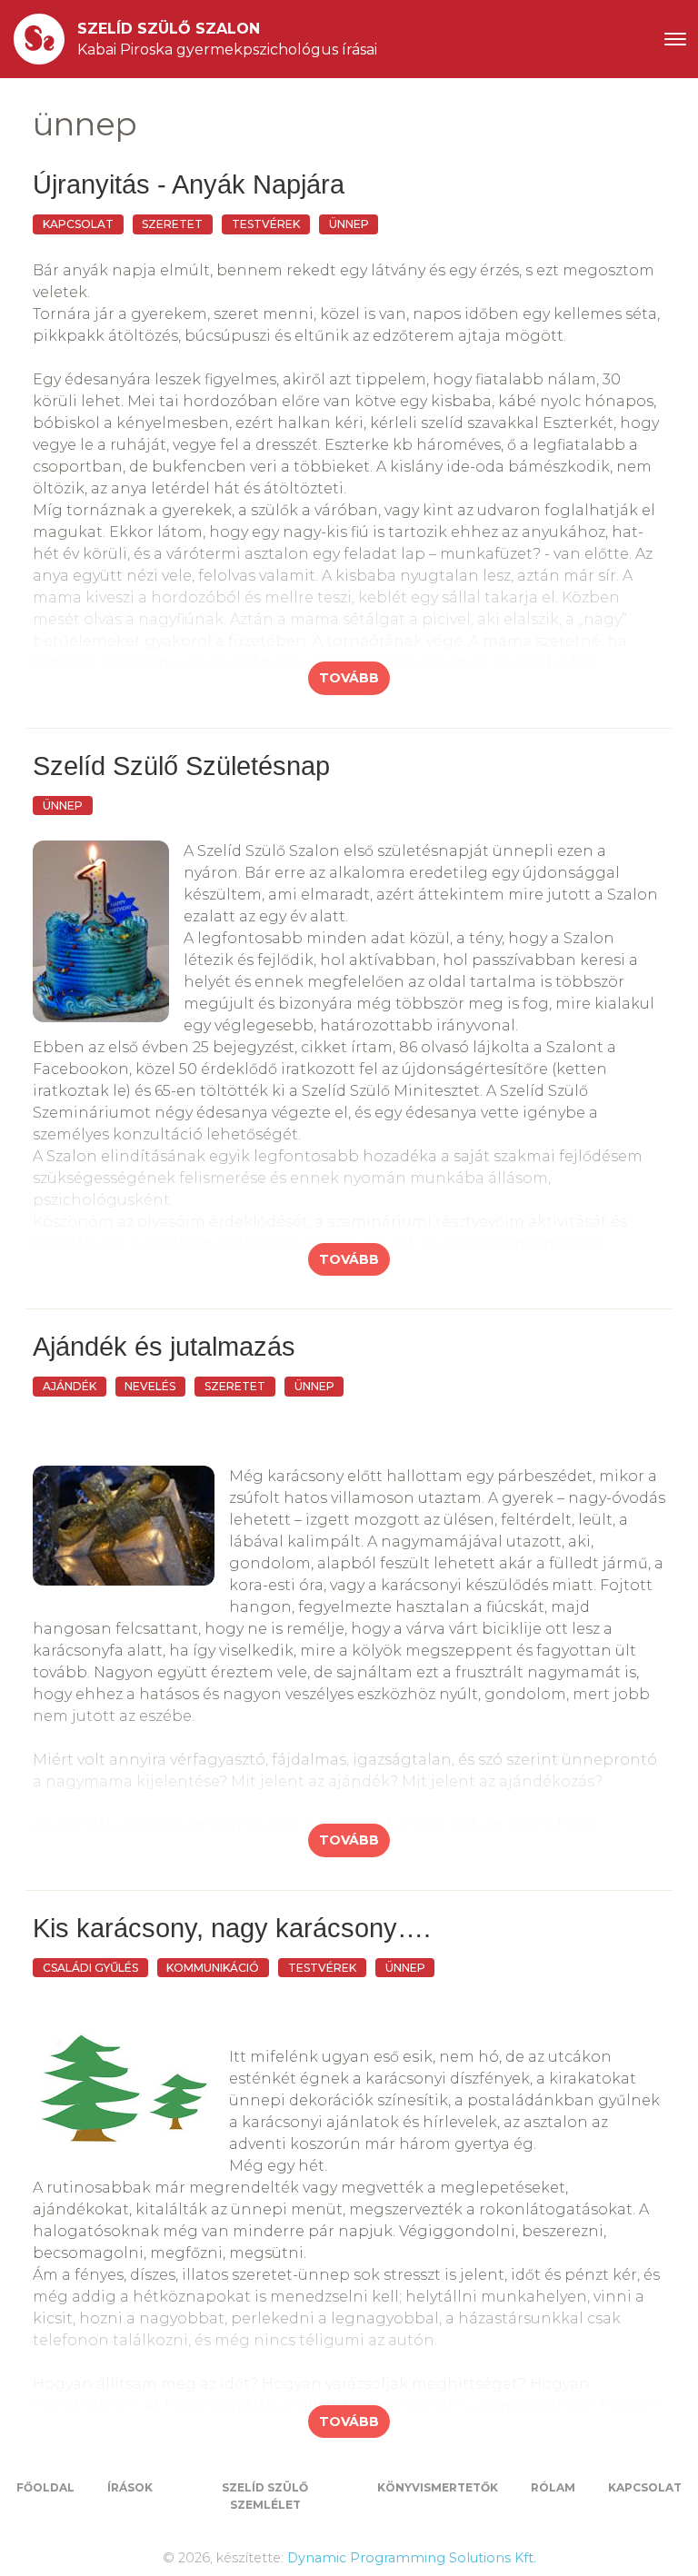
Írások (130, 2487)
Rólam (553, 2487)
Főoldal (45, 2487)
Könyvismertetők (438, 2487)
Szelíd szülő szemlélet (265, 2496)
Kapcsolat (645, 2487)
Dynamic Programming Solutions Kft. (412, 2558)
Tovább (349, 678)
